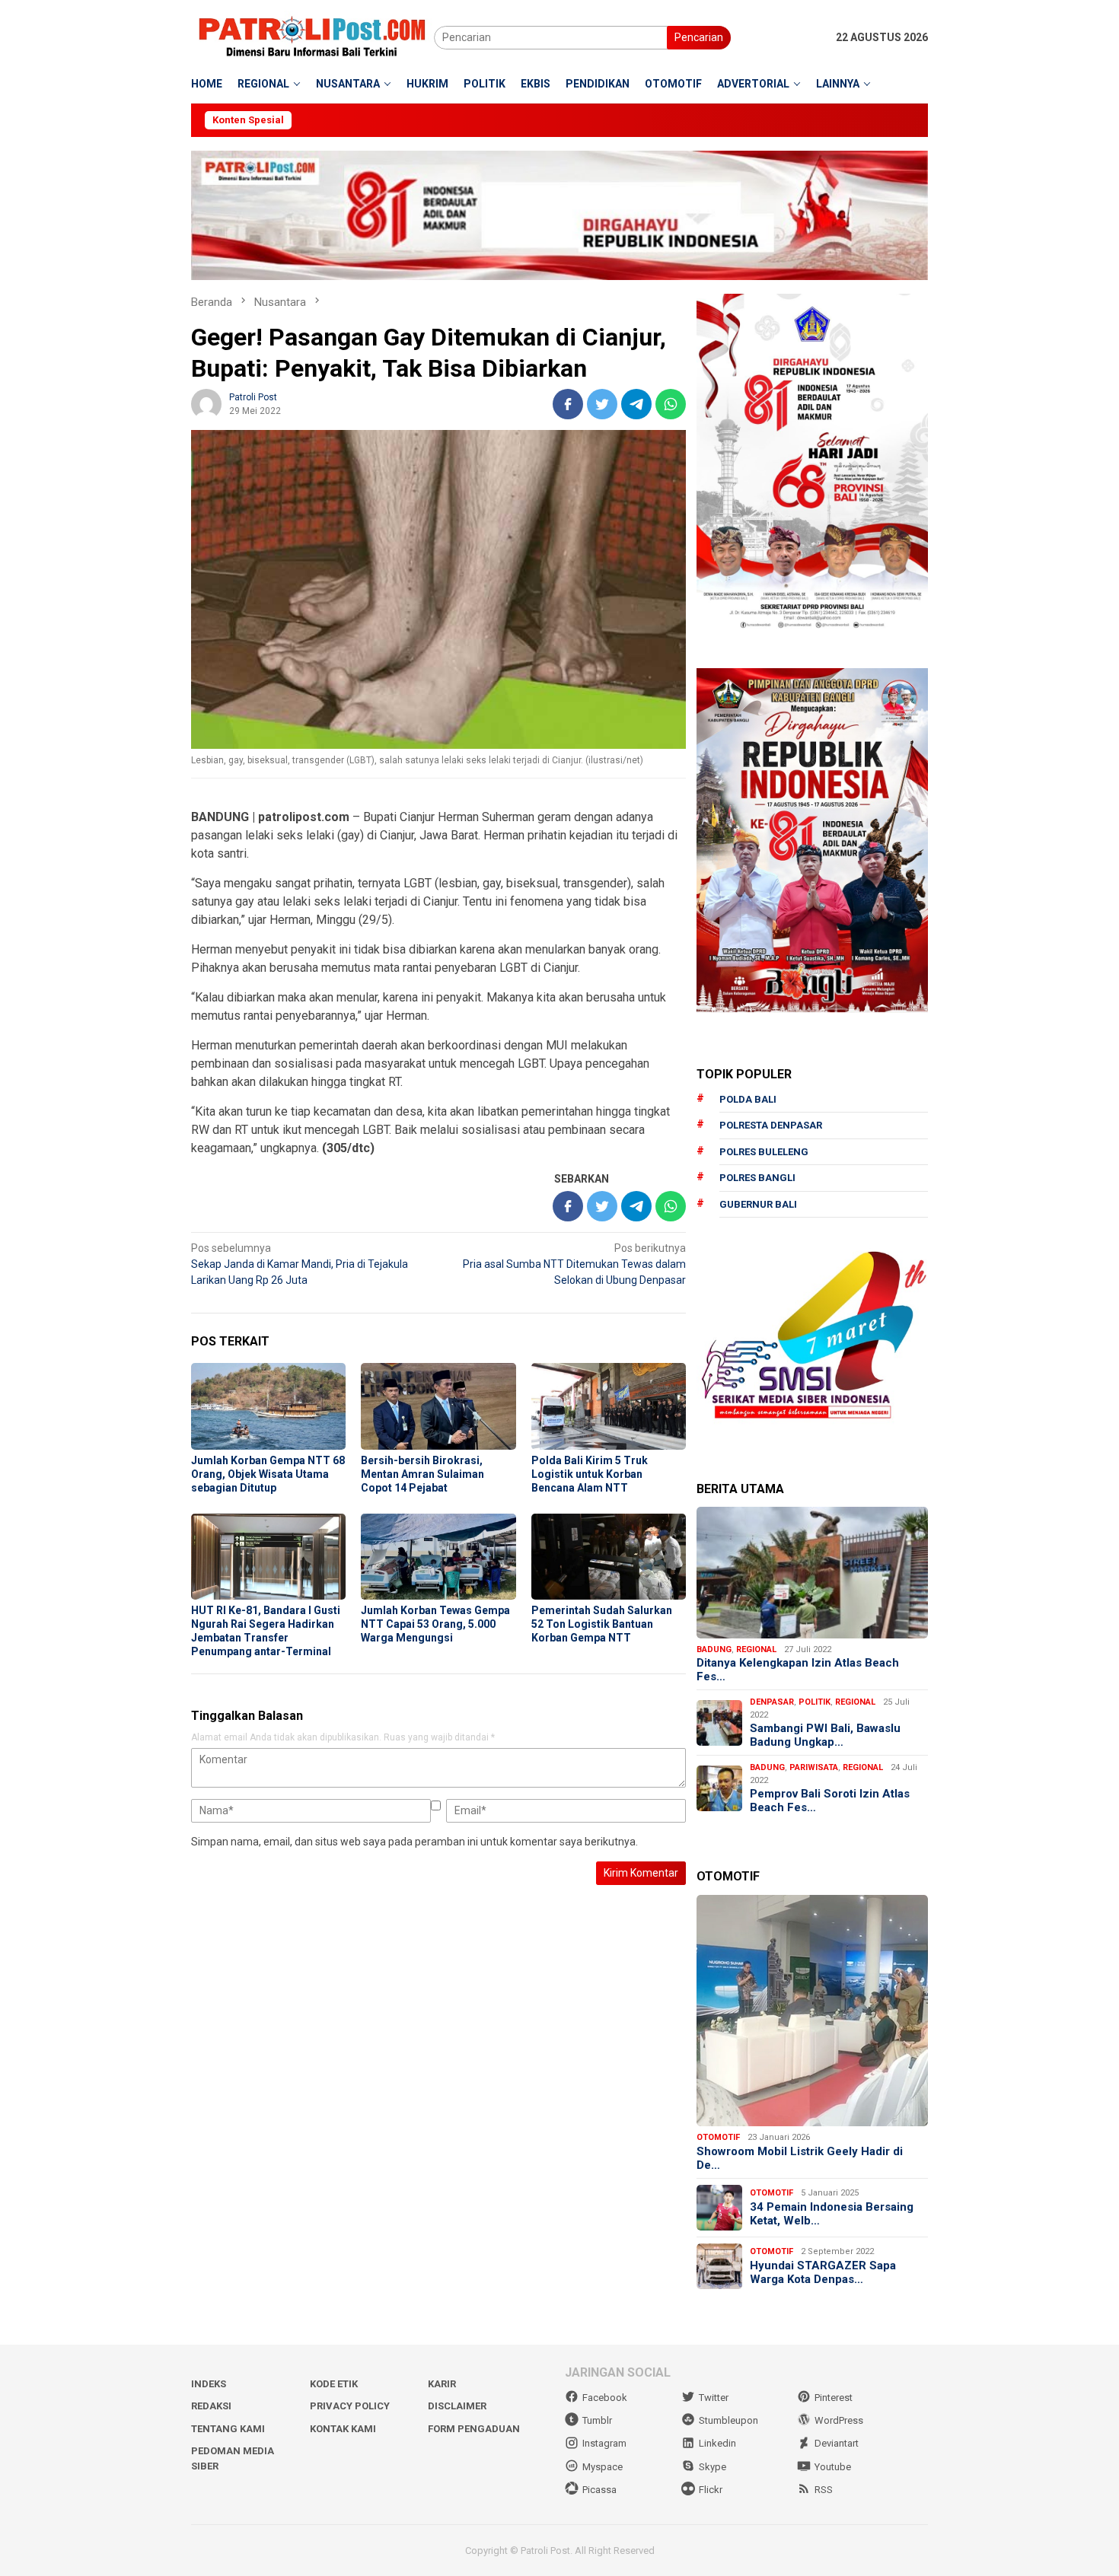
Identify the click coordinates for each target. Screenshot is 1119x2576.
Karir (442, 2384)
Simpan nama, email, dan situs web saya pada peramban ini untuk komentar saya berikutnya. (414, 1842)
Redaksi (211, 2406)
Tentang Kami (228, 2429)
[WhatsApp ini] (671, 404)
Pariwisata (814, 1767)
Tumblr (597, 2420)
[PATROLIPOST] (312, 37)
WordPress (839, 2420)
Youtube (833, 2467)
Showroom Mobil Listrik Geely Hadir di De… (800, 2158)
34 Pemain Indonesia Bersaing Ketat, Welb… (832, 2214)
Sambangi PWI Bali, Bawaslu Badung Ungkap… (825, 1735)
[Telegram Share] (636, 404)
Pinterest (834, 2398)
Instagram (604, 2443)
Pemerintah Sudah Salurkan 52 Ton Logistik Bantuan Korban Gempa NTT (602, 1624)
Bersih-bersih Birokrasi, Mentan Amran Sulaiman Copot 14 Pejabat (422, 1474)
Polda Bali (748, 1099)
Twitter (714, 2398)
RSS (824, 2490)
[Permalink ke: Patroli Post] (206, 403)
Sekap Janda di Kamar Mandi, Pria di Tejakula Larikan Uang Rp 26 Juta (300, 1264)
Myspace (603, 2467)
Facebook (605, 2398)
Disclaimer (457, 2406)
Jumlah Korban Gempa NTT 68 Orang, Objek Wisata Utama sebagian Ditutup (268, 1474)
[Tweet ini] (602, 404)
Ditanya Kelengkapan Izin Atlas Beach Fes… (798, 1670)
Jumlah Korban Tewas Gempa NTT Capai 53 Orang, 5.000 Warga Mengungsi (435, 1624)
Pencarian (699, 37)
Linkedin (717, 2443)
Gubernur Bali (758, 1204)
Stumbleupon (728, 2420)
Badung (714, 1649)
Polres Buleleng (764, 1152)
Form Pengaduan (474, 2429)
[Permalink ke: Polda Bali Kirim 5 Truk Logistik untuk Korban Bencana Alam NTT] (609, 1406)
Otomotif (718, 2137)
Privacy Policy (350, 2406)
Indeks (209, 2384)
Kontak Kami (343, 2429)
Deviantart (837, 2443)
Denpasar (772, 1702)
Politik (815, 1702)
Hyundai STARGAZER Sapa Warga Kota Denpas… (823, 2272)
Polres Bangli (757, 1178)
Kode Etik (334, 2384)
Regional (756, 1649)
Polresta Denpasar (771, 1125)
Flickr (711, 2490)
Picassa (599, 2490)
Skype (713, 2467)
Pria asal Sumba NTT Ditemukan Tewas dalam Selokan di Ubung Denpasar (574, 1264)
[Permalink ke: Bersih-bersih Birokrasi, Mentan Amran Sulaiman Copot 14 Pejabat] (438, 1406)
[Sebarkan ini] (568, 404)
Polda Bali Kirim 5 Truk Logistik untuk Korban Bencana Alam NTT (590, 1474)
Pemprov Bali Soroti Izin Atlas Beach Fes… (830, 1801)
